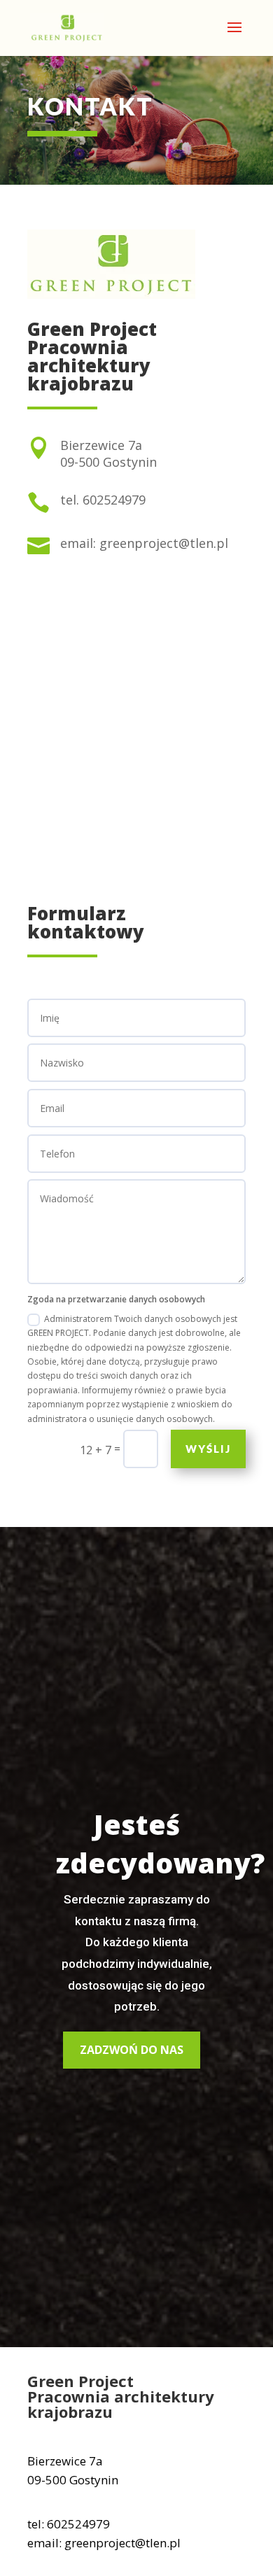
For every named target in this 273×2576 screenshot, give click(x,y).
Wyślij (208, 1449)
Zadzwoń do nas (132, 2050)
